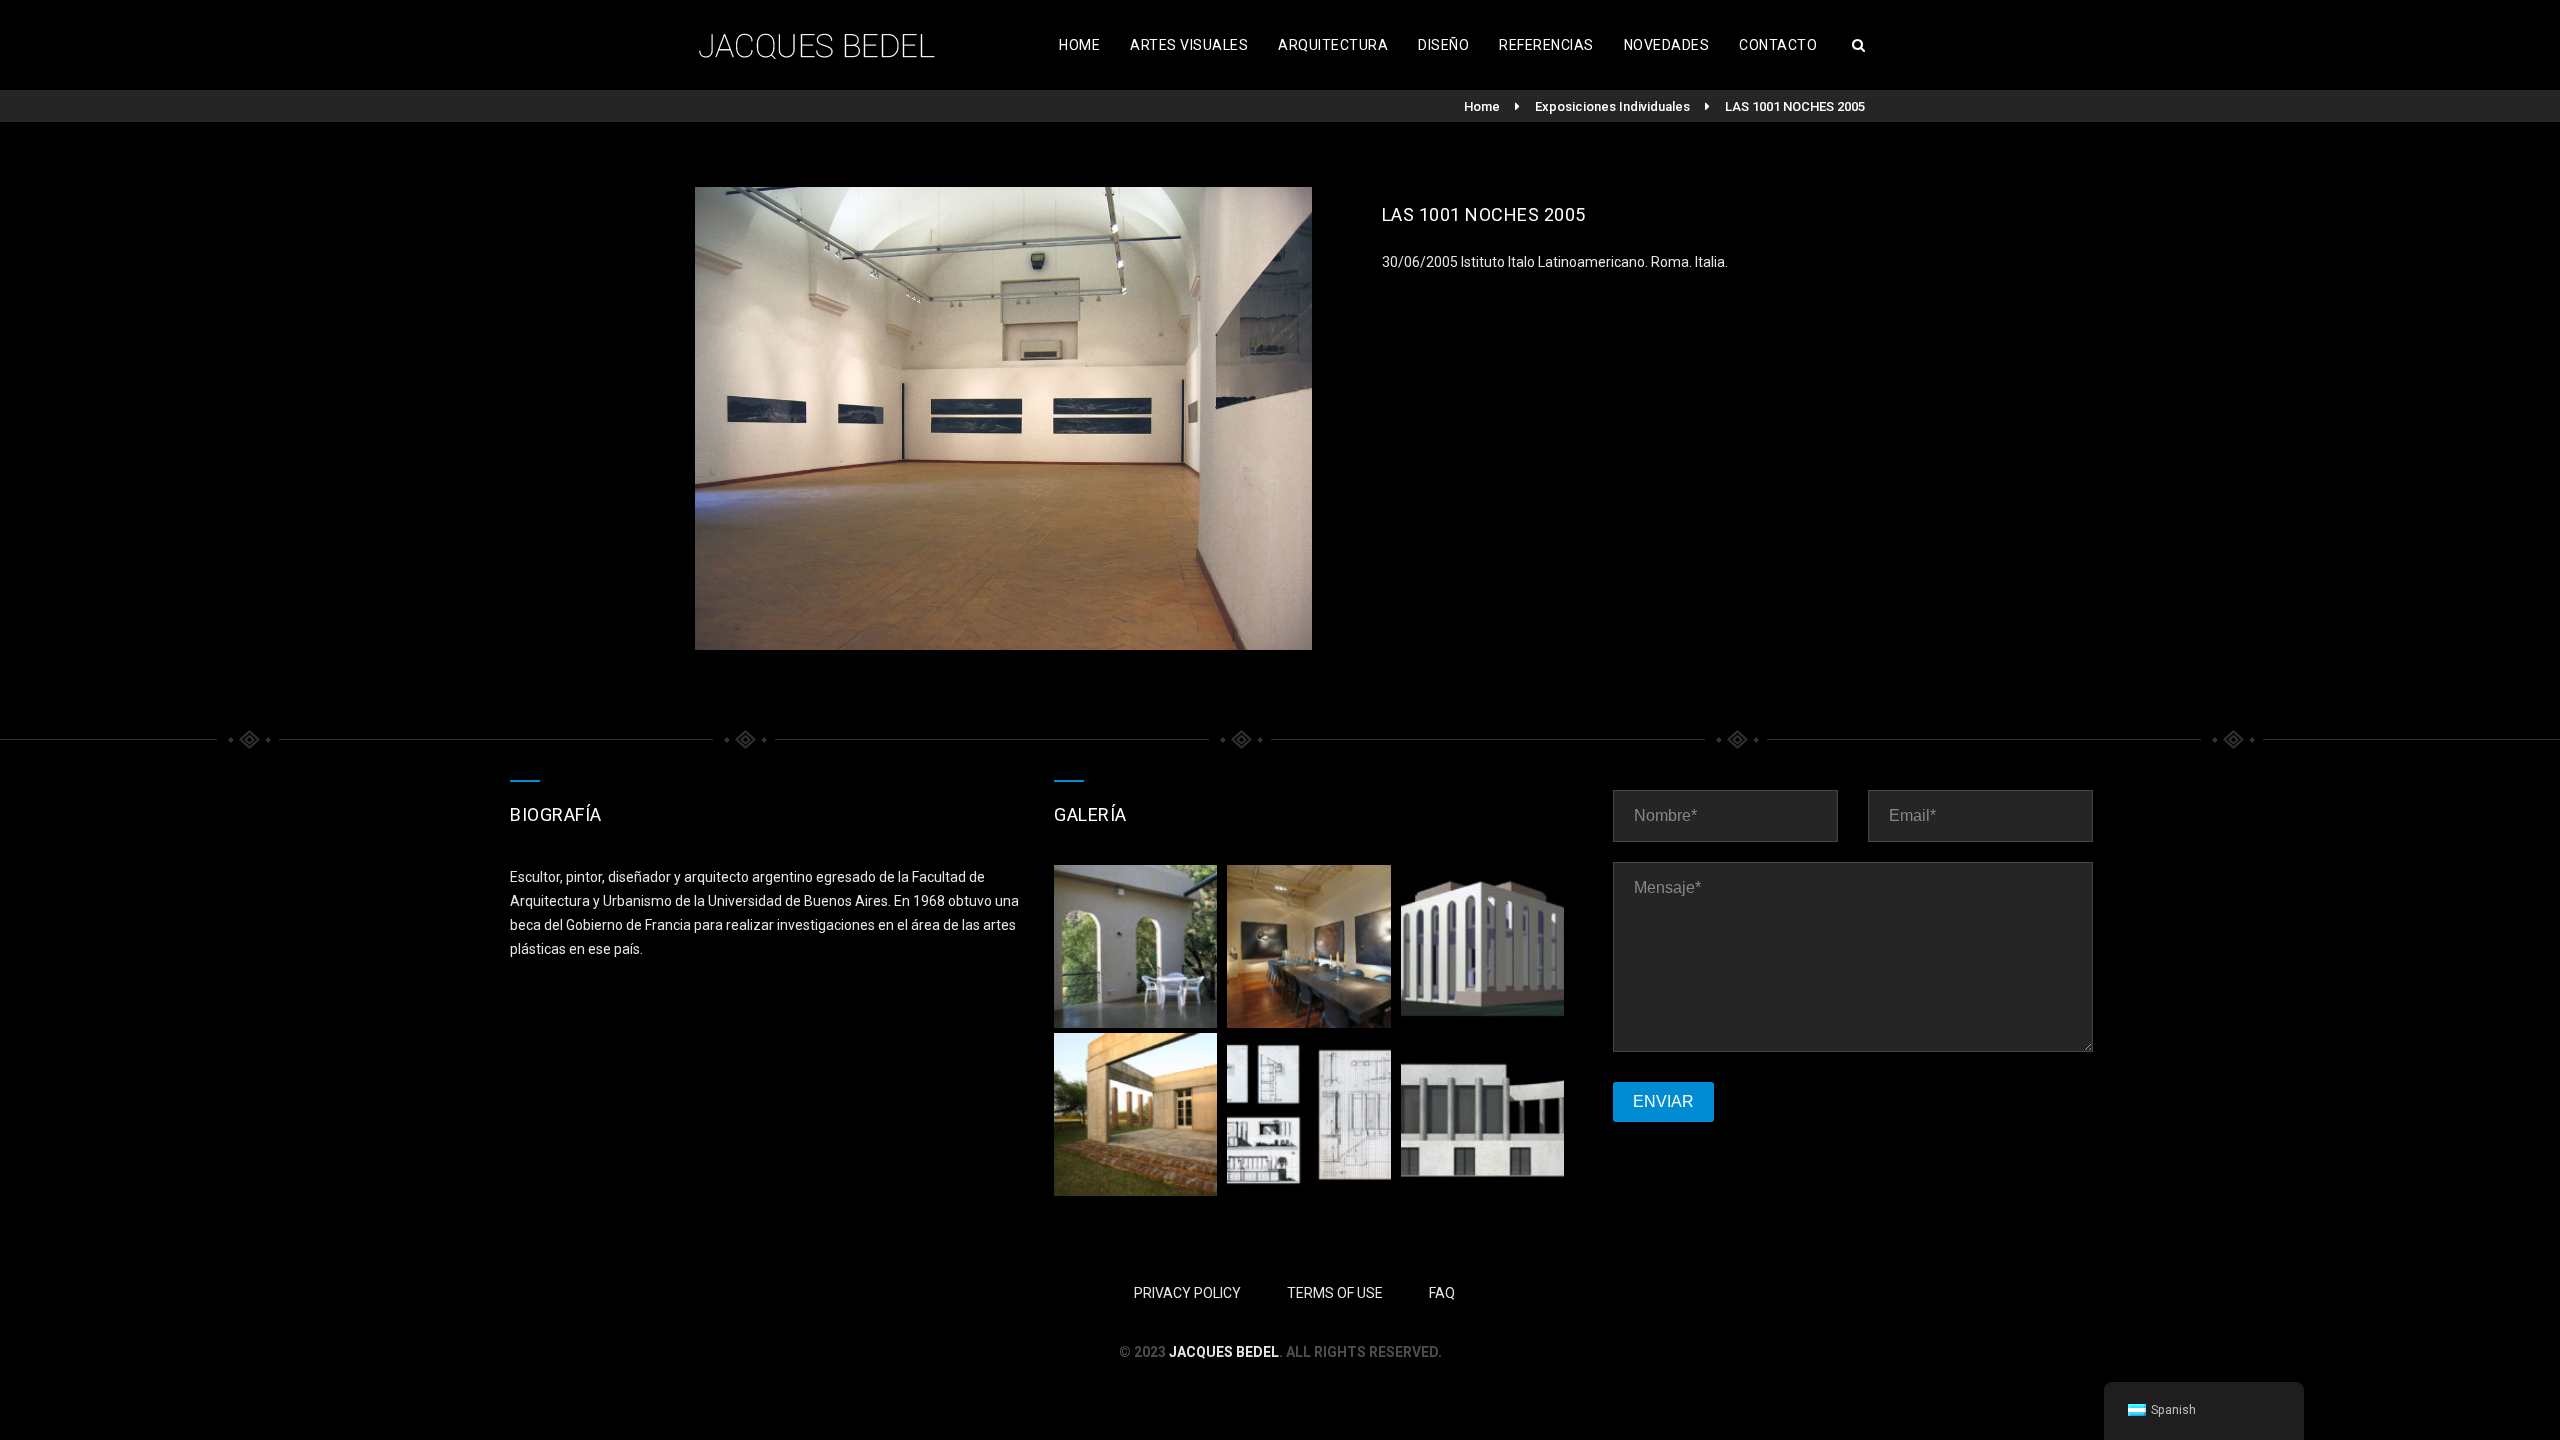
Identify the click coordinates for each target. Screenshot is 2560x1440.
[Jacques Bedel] (820, 45)
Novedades (1667, 45)
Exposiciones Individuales (1612, 106)
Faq (1442, 1293)
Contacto (1778, 45)
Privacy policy (1187, 1293)
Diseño (1443, 45)
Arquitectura (1333, 45)
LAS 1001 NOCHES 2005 (1795, 106)
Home (1079, 45)
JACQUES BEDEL (1224, 1352)
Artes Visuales (1189, 45)
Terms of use (1335, 1293)
